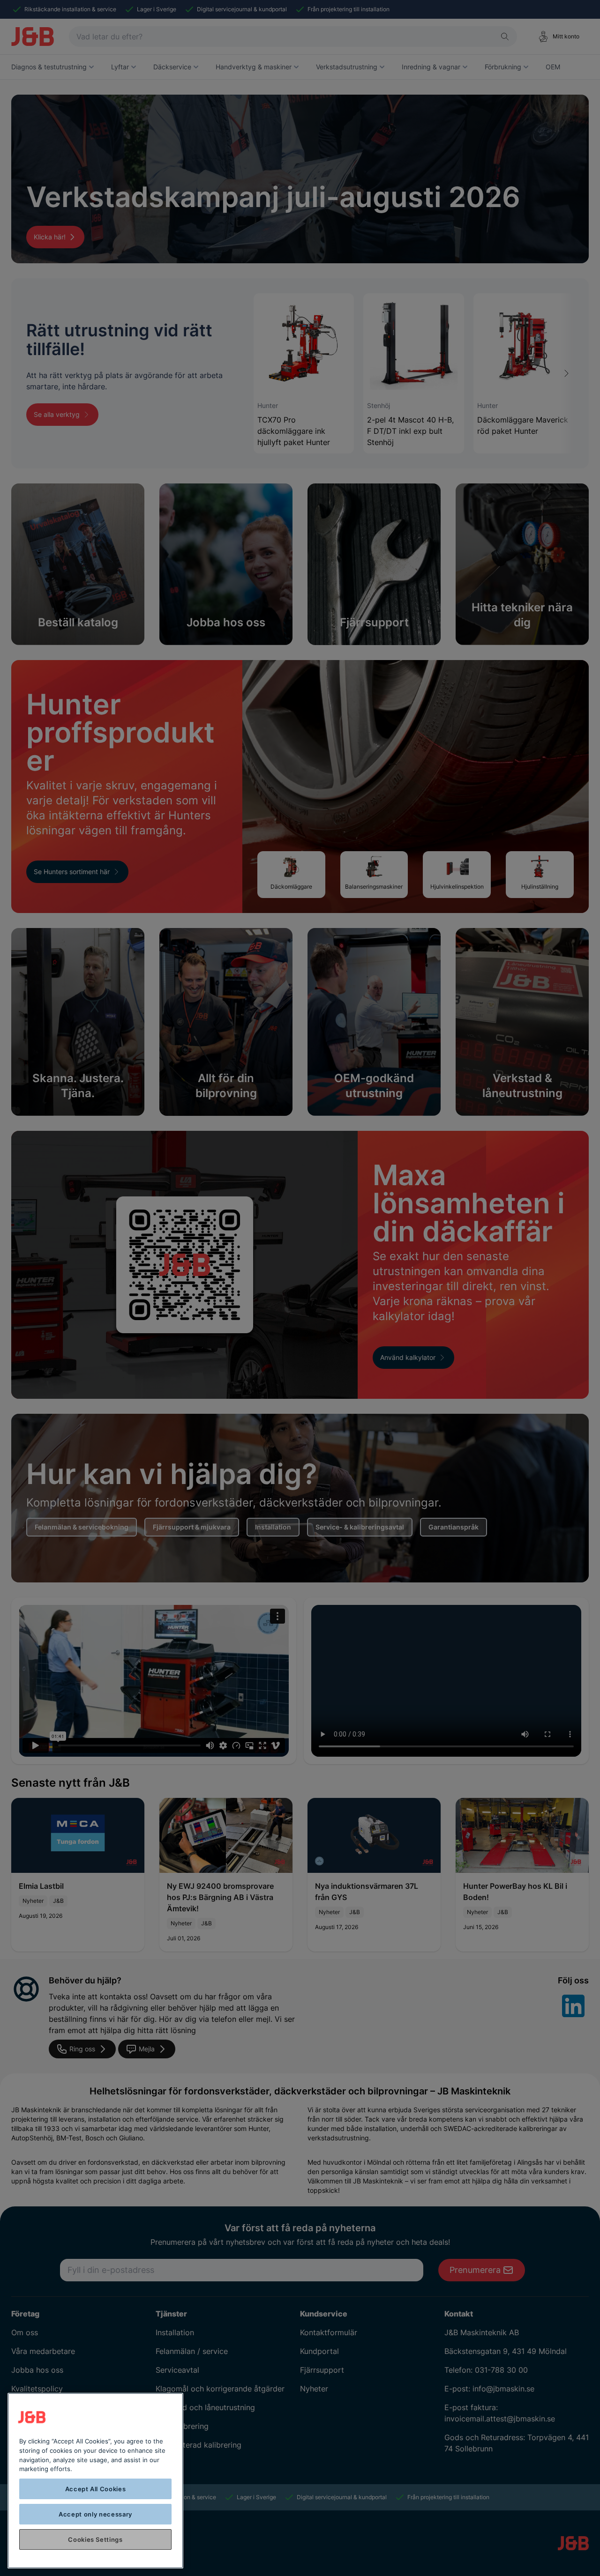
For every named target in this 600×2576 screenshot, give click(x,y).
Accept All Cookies (96, 2489)
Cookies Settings (95, 2539)
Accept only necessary (95, 2514)
